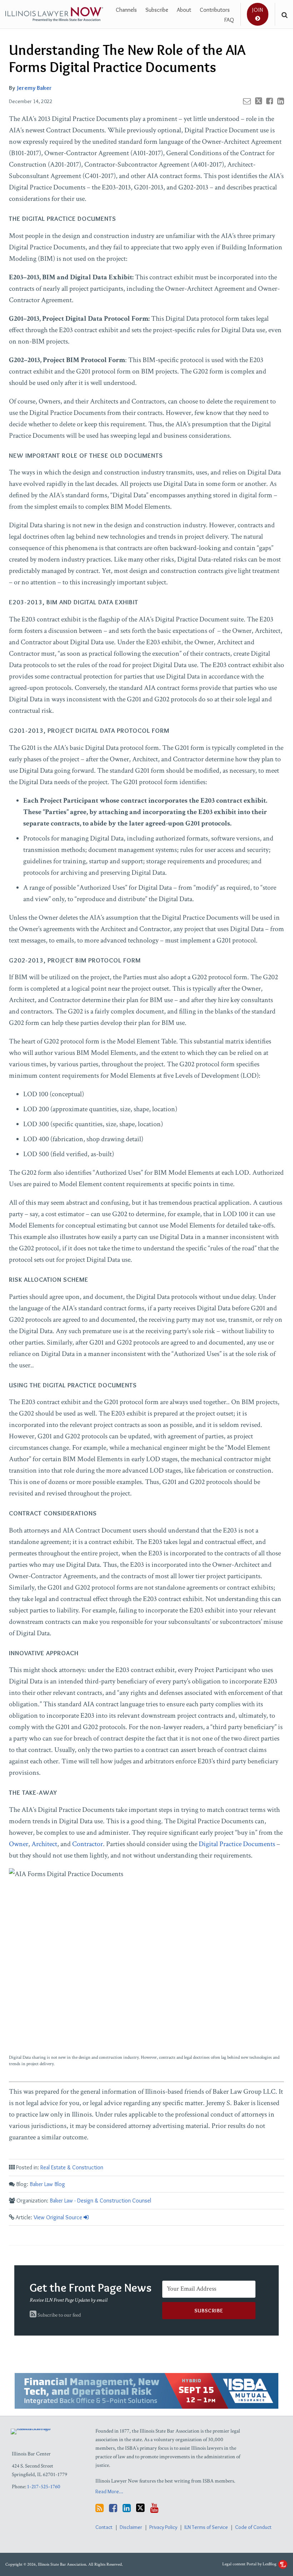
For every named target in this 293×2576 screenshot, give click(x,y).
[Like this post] (270, 101)
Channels (126, 10)
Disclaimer (131, 2527)
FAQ (229, 20)
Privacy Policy (163, 2527)
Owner (19, 1844)
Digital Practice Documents (237, 1844)
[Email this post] (247, 101)
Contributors (215, 10)
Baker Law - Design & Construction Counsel (100, 2201)
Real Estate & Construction (72, 2167)
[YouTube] (154, 2508)
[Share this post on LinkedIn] (281, 101)
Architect (44, 1844)
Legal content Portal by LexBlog (250, 2564)
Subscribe (157, 10)
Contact (104, 2527)
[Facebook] (113, 2508)
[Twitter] (140, 2508)
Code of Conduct (253, 2527)
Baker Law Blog (47, 2184)
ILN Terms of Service (206, 2527)
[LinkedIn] (127, 2508)
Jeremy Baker (34, 88)
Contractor (88, 1844)
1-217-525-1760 (44, 2487)
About (184, 10)
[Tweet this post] (259, 101)
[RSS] (100, 2508)
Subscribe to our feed (59, 2315)
